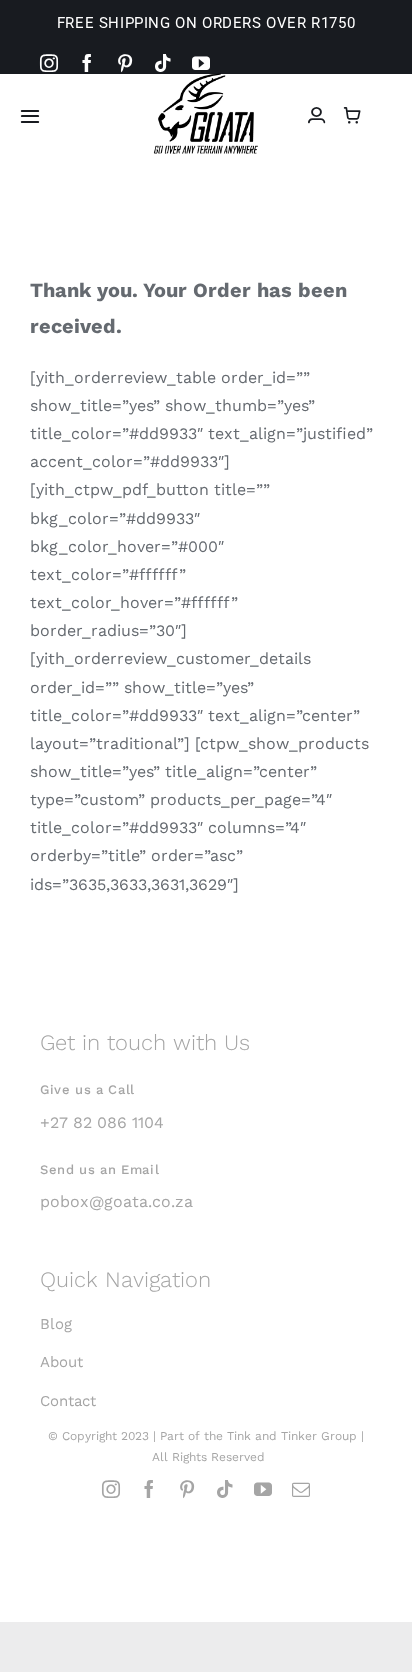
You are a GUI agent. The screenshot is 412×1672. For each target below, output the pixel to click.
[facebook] (87, 63)
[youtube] (201, 63)
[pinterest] (125, 63)
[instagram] (49, 63)
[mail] (301, 1489)
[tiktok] (163, 63)
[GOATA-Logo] (206, 79)
